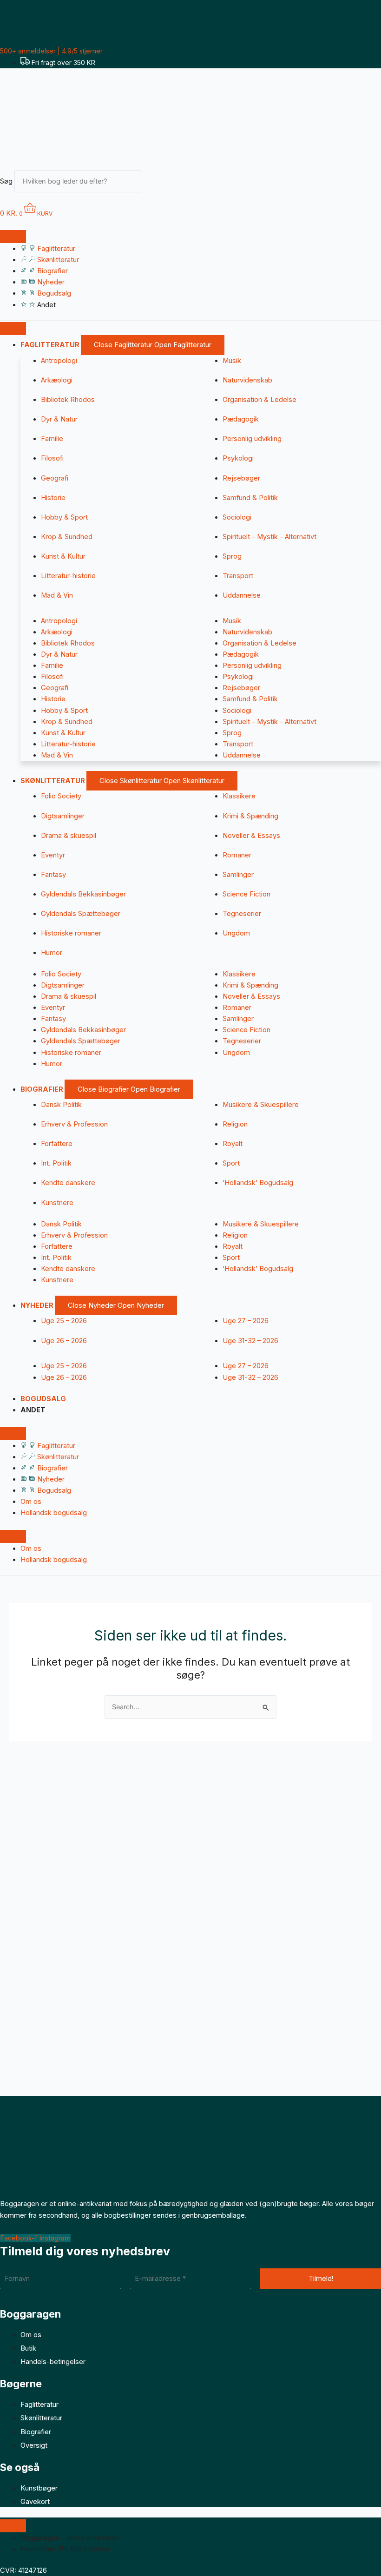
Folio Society (61, 796)
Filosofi (52, 458)
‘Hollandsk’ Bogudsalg (258, 1183)
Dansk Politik (61, 1105)
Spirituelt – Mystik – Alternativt (269, 537)
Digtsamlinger (63, 816)
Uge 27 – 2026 (246, 1321)
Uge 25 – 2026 (64, 1321)
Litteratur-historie (68, 576)
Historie (53, 498)
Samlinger (238, 875)
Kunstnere (57, 1203)
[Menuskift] (13, 237)
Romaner (237, 855)
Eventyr (53, 855)
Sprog (232, 556)
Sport (231, 1163)
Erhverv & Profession (74, 1124)
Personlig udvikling (252, 439)
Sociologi (237, 517)
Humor (52, 953)
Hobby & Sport (64, 517)
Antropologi (59, 361)
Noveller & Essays (251, 836)
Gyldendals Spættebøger (81, 914)
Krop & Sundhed (67, 537)
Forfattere (57, 1144)
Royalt (233, 1144)
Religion (235, 1124)
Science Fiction (246, 894)
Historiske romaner (71, 933)
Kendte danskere (68, 1183)
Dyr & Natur (59, 419)
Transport (238, 576)
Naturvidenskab (247, 380)
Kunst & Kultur (63, 556)
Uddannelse (242, 595)
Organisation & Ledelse (259, 400)
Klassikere (239, 796)
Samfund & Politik (250, 498)
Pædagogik (241, 419)
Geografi (55, 478)
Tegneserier (242, 914)
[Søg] (156, 184)
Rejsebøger (241, 478)
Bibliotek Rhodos (68, 400)
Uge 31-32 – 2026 (250, 1341)
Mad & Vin (57, 595)
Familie (52, 439)
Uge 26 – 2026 (64, 1341)
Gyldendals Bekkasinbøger (83, 894)
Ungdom (236, 933)
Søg (6, 181)
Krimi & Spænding (250, 816)
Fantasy (53, 875)
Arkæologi (57, 380)
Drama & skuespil (69, 836)
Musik (232, 361)
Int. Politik (56, 1163)
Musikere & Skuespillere (261, 1105)
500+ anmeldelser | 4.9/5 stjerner (51, 51)
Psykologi (238, 458)
